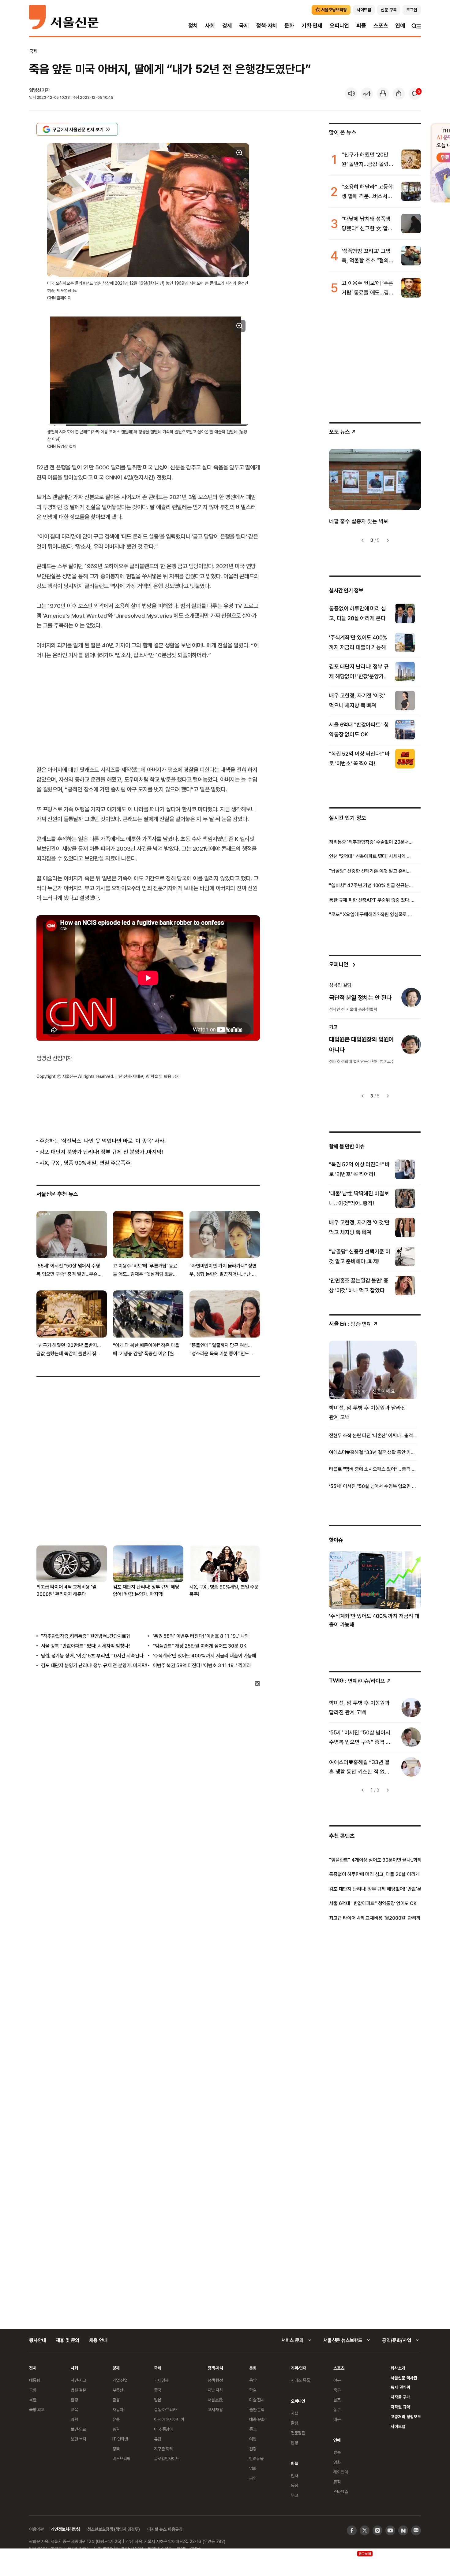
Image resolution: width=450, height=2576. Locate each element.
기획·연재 (312, 26)
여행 (253, 2439)
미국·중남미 (163, 2429)
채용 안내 (98, 2340)
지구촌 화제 (164, 2449)
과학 (74, 2419)
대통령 (35, 2380)
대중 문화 (257, 2419)
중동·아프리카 (165, 2409)
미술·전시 (257, 2400)
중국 (158, 2390)
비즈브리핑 (121, 2458)
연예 (400, 26)
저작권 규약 (400, 2407)
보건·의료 (78, 2429)
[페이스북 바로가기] (352, 2530)
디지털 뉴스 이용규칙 (165, 2529)
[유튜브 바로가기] (390, 2530)
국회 (33, 2390)
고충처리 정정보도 (406, 2417)
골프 (337, 2400)
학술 (253, 2390)
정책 (116, 2449)
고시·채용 (215, 2409)
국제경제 (161, 2380)
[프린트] (383, 94)
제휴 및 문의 (67, 2340)
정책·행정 (215, 2380)
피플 (361, 26)
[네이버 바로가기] (403, 2530)
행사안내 (37, 2340)
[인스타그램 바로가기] (377, 2530)
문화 (289, 26)
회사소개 (398, 2368)
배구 (337, 2419)
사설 (294, 2413)
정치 (193, 26)
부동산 (118, 2390)
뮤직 (337, 2482)
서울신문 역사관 (404, 2378)
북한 (33, 2400)
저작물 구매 (400, 2397)
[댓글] (415, 94)
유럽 (158, 2439)
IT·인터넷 (120, 2439)
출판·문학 (257, 2409)
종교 (253, 2429)
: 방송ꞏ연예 (350, 1324)
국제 (244, 26)
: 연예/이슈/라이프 (357, 1680)
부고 (294, 2495)
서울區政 (215, 2400)
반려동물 (256, 2458)
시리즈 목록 (300, 2380)
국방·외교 (37, 2409)
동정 (294, 2485)
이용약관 (36, 2529)
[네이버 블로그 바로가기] (416, 2530)
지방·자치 (215, 2390)
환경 (74, 2400)
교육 (74, 2409)
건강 (253, 2449)
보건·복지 (78, 2439)
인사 (294, 2476)
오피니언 (339, 26)
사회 (210, 26)
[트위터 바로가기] (365, 2530)
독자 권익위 (400, 2387)
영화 (253, 2468)
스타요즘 (341, 2491)
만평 (294, 2443)
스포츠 (381, 26)
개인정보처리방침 (65, 2529)
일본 (158, 2400)
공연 (253, 2478)
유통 (116, 2419)
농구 (337, 2409)
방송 (337, 2452)
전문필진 (298, 2433)
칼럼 (294, 2423)
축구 (337, 2390)
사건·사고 (78, 2380)
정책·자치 (267, 26)
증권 (116, 2429)
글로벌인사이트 (167, 2458)
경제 (227, 26)
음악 (253, 2380)
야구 (337, 2380)
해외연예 (341, 2472)
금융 (116, 2400)
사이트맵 (398, 2426)
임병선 (35, 90)
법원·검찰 (78, 2390)
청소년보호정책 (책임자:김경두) (114, 2529)
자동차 (118, 2409)
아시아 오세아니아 (169, 2419)
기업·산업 (120, 2380)
